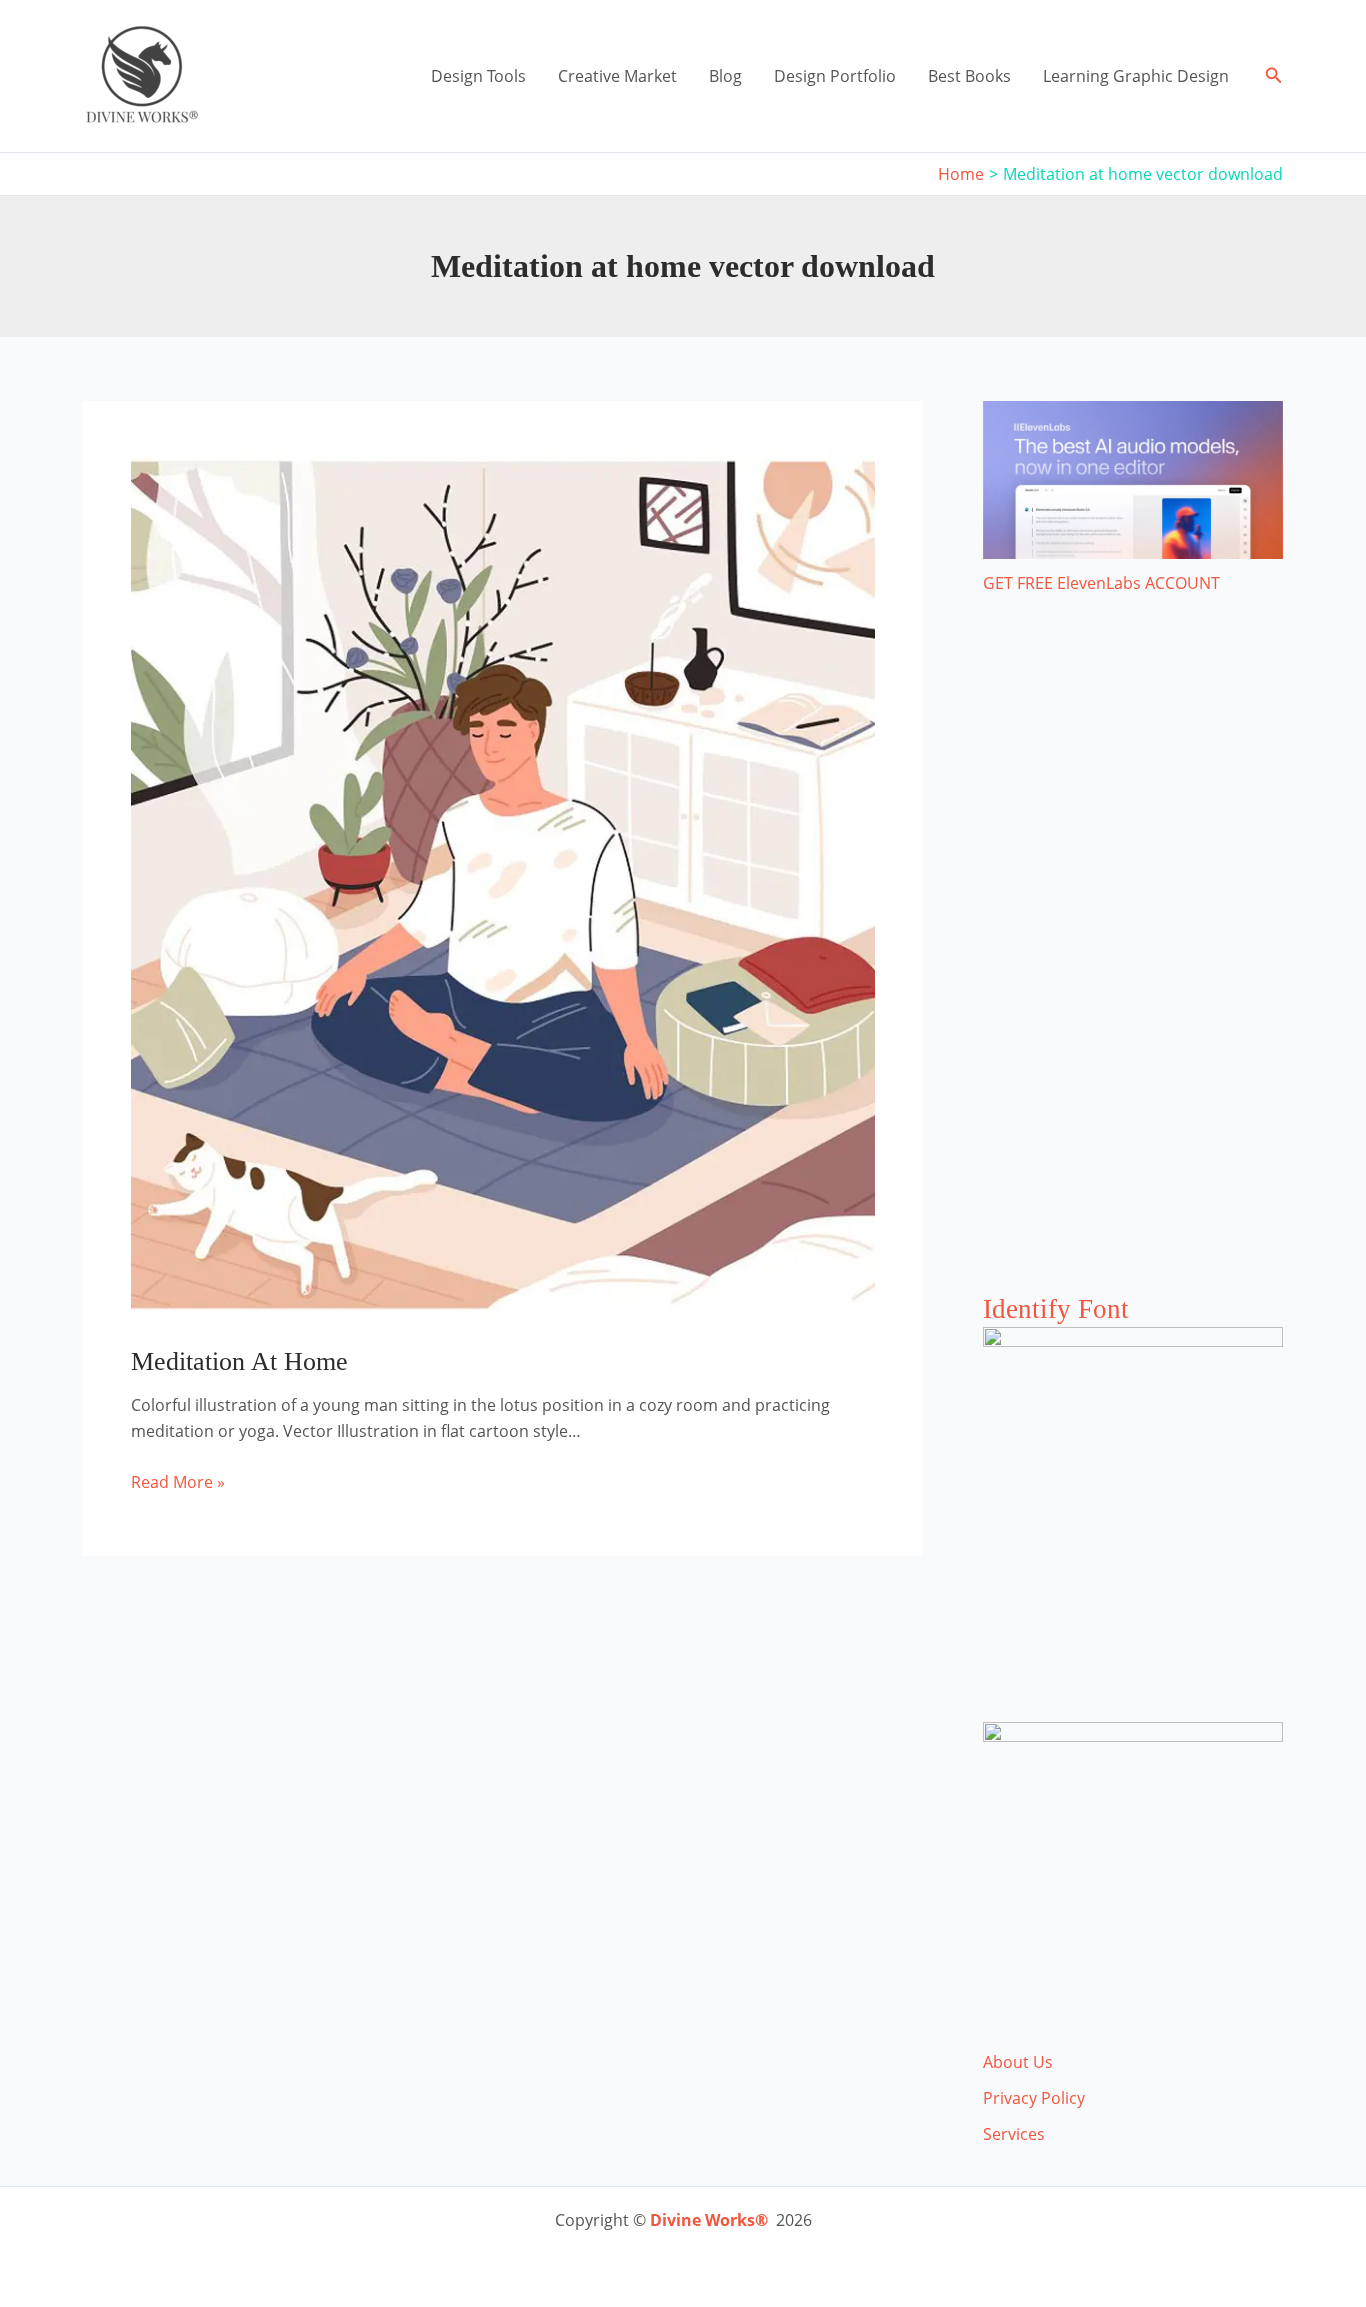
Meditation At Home (239, 1361)
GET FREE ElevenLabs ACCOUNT (1101, 583)
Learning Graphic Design (1136, 76)
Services (1014, 2134)
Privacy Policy (1034, 2098)
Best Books (969, 76)
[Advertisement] (1133, 964)
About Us (1018, 2062)
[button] (1274, 76)
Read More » (178, 1482)
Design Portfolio (835, 76)
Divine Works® (709, 2220)
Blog (725, 76)
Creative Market (617, 76)
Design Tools (478, 76)
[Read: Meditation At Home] (503, 883)
